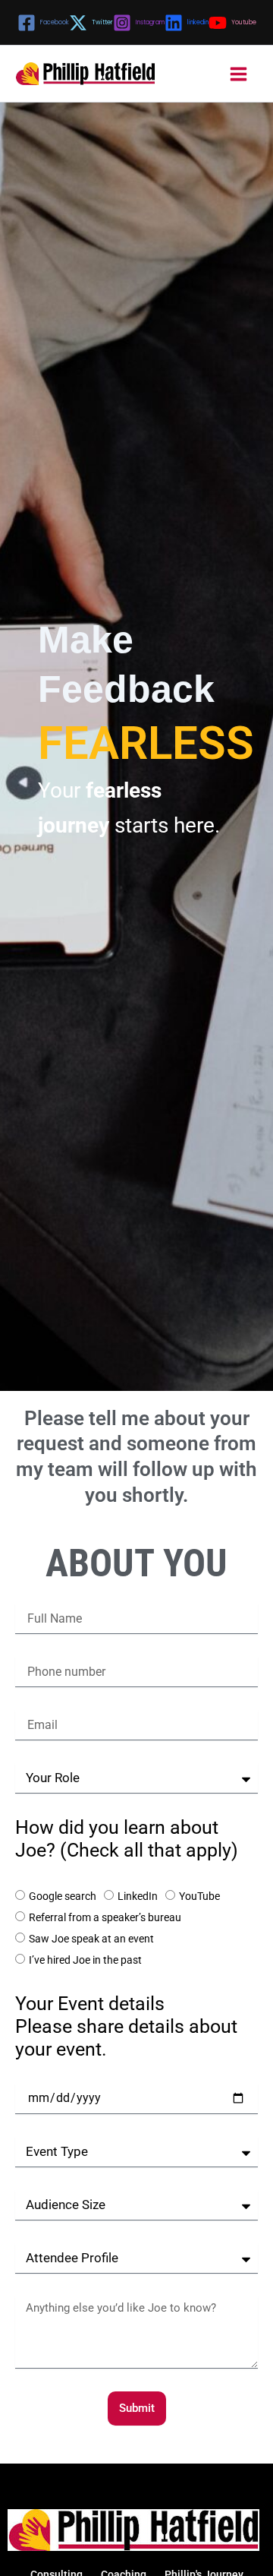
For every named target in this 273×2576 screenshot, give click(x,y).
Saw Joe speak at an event (91, 1939)
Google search (63, 1896)
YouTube (199, 1896)
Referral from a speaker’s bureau (105, 1917)
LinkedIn (138, 1896)
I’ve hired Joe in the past (85, 1960)
